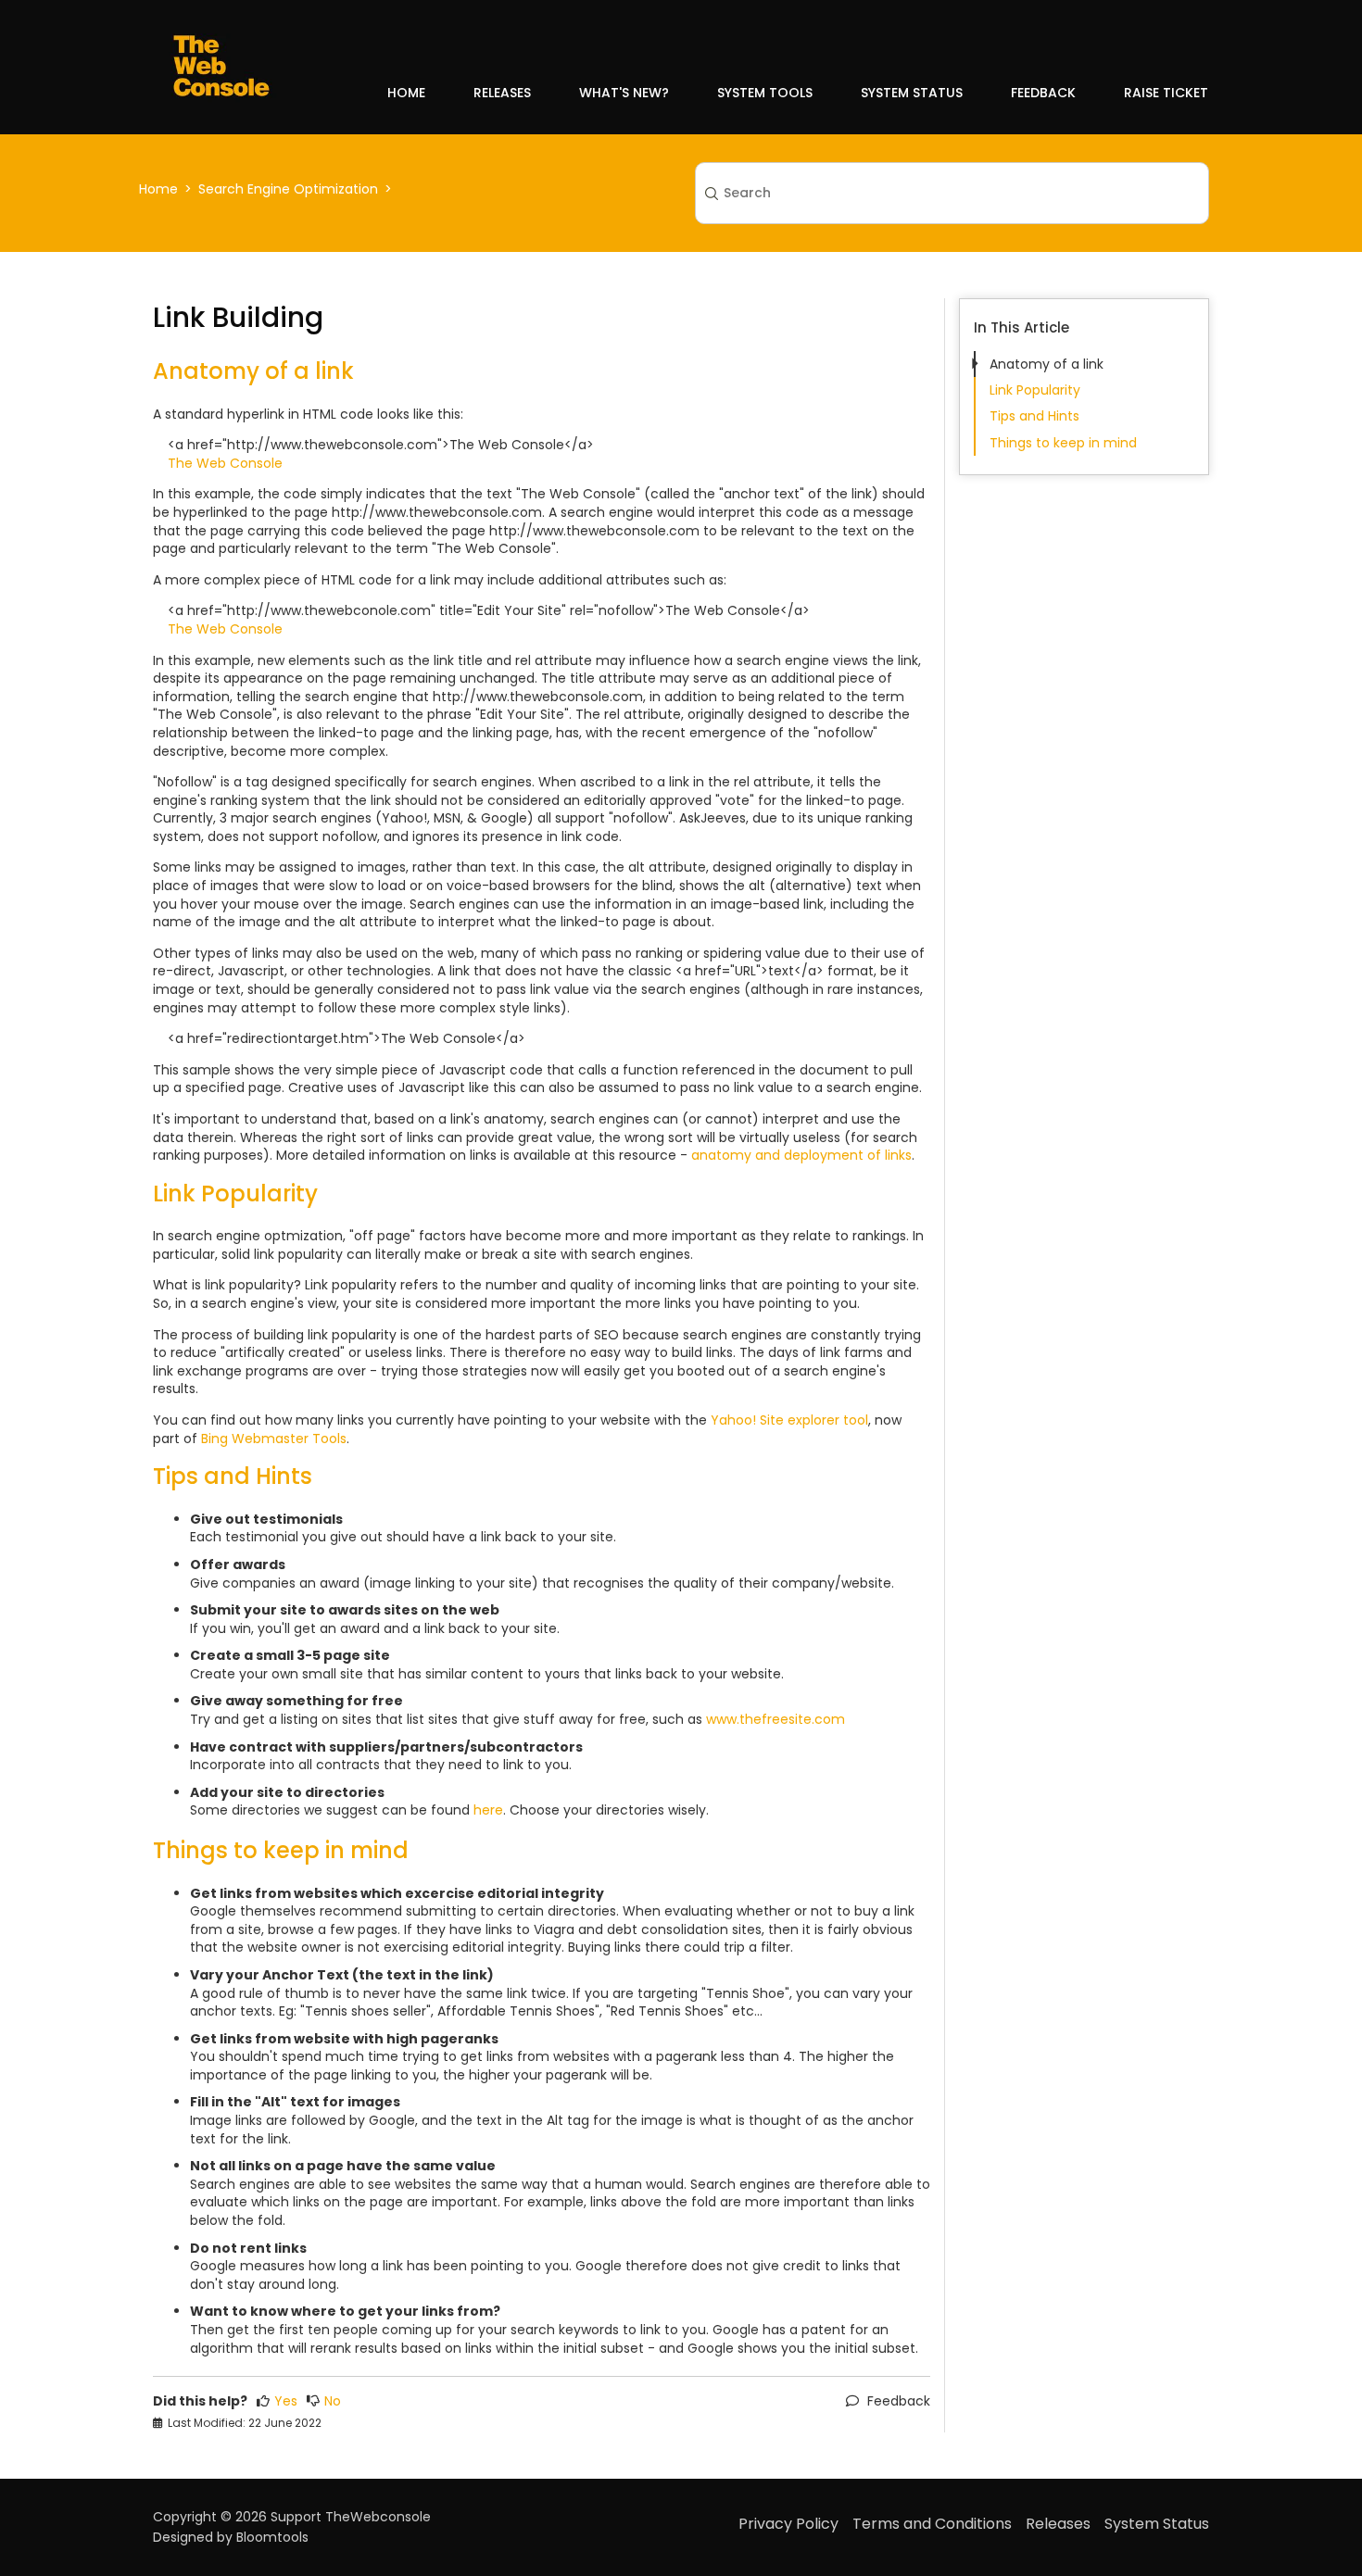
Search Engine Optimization (288, 189)
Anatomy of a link (1047, 364)
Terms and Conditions (932, 2524)
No (333, 2401)
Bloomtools (272, 2537)
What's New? (624, 93)
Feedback (1043, 93)
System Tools (765, 93)
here (488, 1810)
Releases (502, 93)
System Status (912, 93)
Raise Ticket (1166, 93)
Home (406, 93)
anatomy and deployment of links (801, 1155)
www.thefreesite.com (776, 1719)
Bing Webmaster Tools (274, 1439)
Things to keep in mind (1063, 443)
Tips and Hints (1034, 416)
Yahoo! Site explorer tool (789, 1420)
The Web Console (225, 463)
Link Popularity (1035, 390)
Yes (286, 2401)
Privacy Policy (788, 2524)
